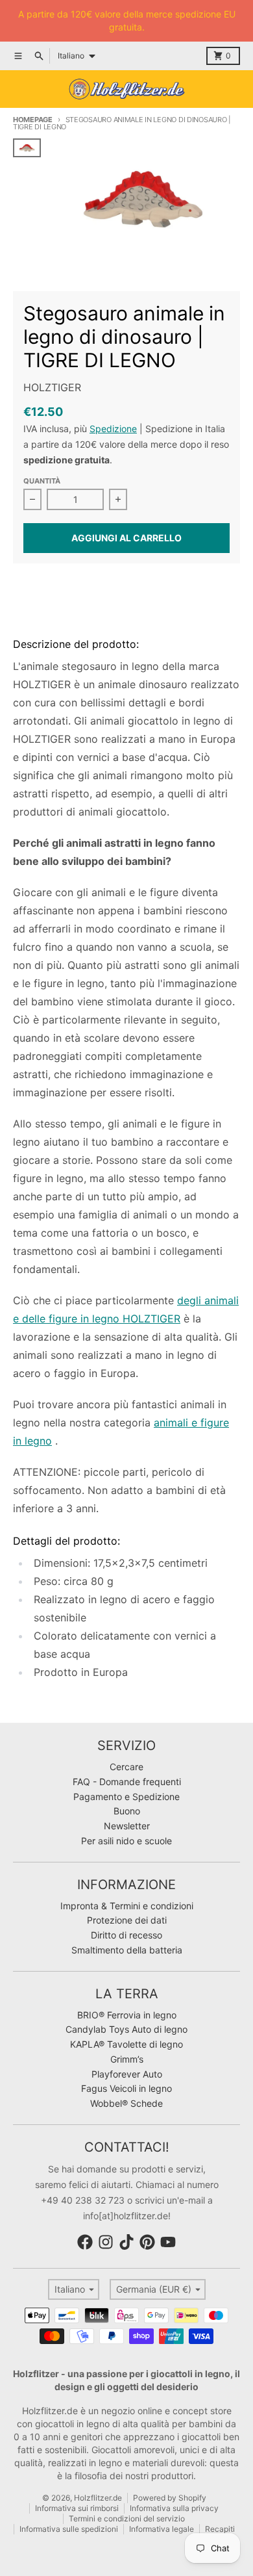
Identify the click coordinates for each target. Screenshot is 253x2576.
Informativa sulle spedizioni (69, 2529)
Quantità (42, 481)
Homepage (33, 120)
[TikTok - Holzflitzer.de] (126, 2242)
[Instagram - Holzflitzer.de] (106, 2242)
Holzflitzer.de (98, 2498)
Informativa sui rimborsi (77, 2508)
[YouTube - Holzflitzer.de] (168, 2242)
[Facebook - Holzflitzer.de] (85, 2242)
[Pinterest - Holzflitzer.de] (147, 2242)
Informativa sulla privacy (174, 2508)
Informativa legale (162, 2529)
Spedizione (113, 429)
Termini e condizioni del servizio (127, 2518)
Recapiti (220, 2529)
